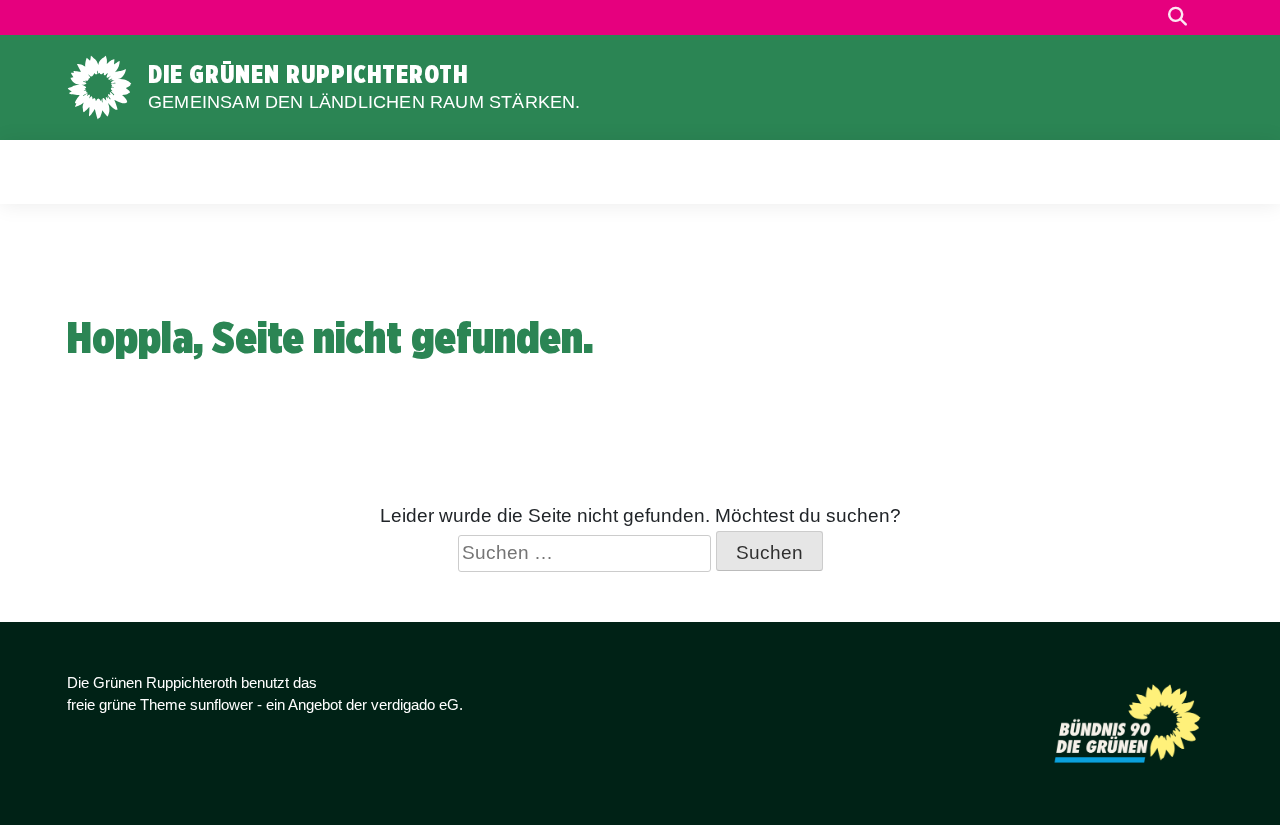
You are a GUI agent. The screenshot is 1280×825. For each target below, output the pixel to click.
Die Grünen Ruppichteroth (308, 74)
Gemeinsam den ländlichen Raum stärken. (364, 102)
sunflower (221, 704)
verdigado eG (415, 704)
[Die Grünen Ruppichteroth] (99, 85)
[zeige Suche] (1177, 17)
